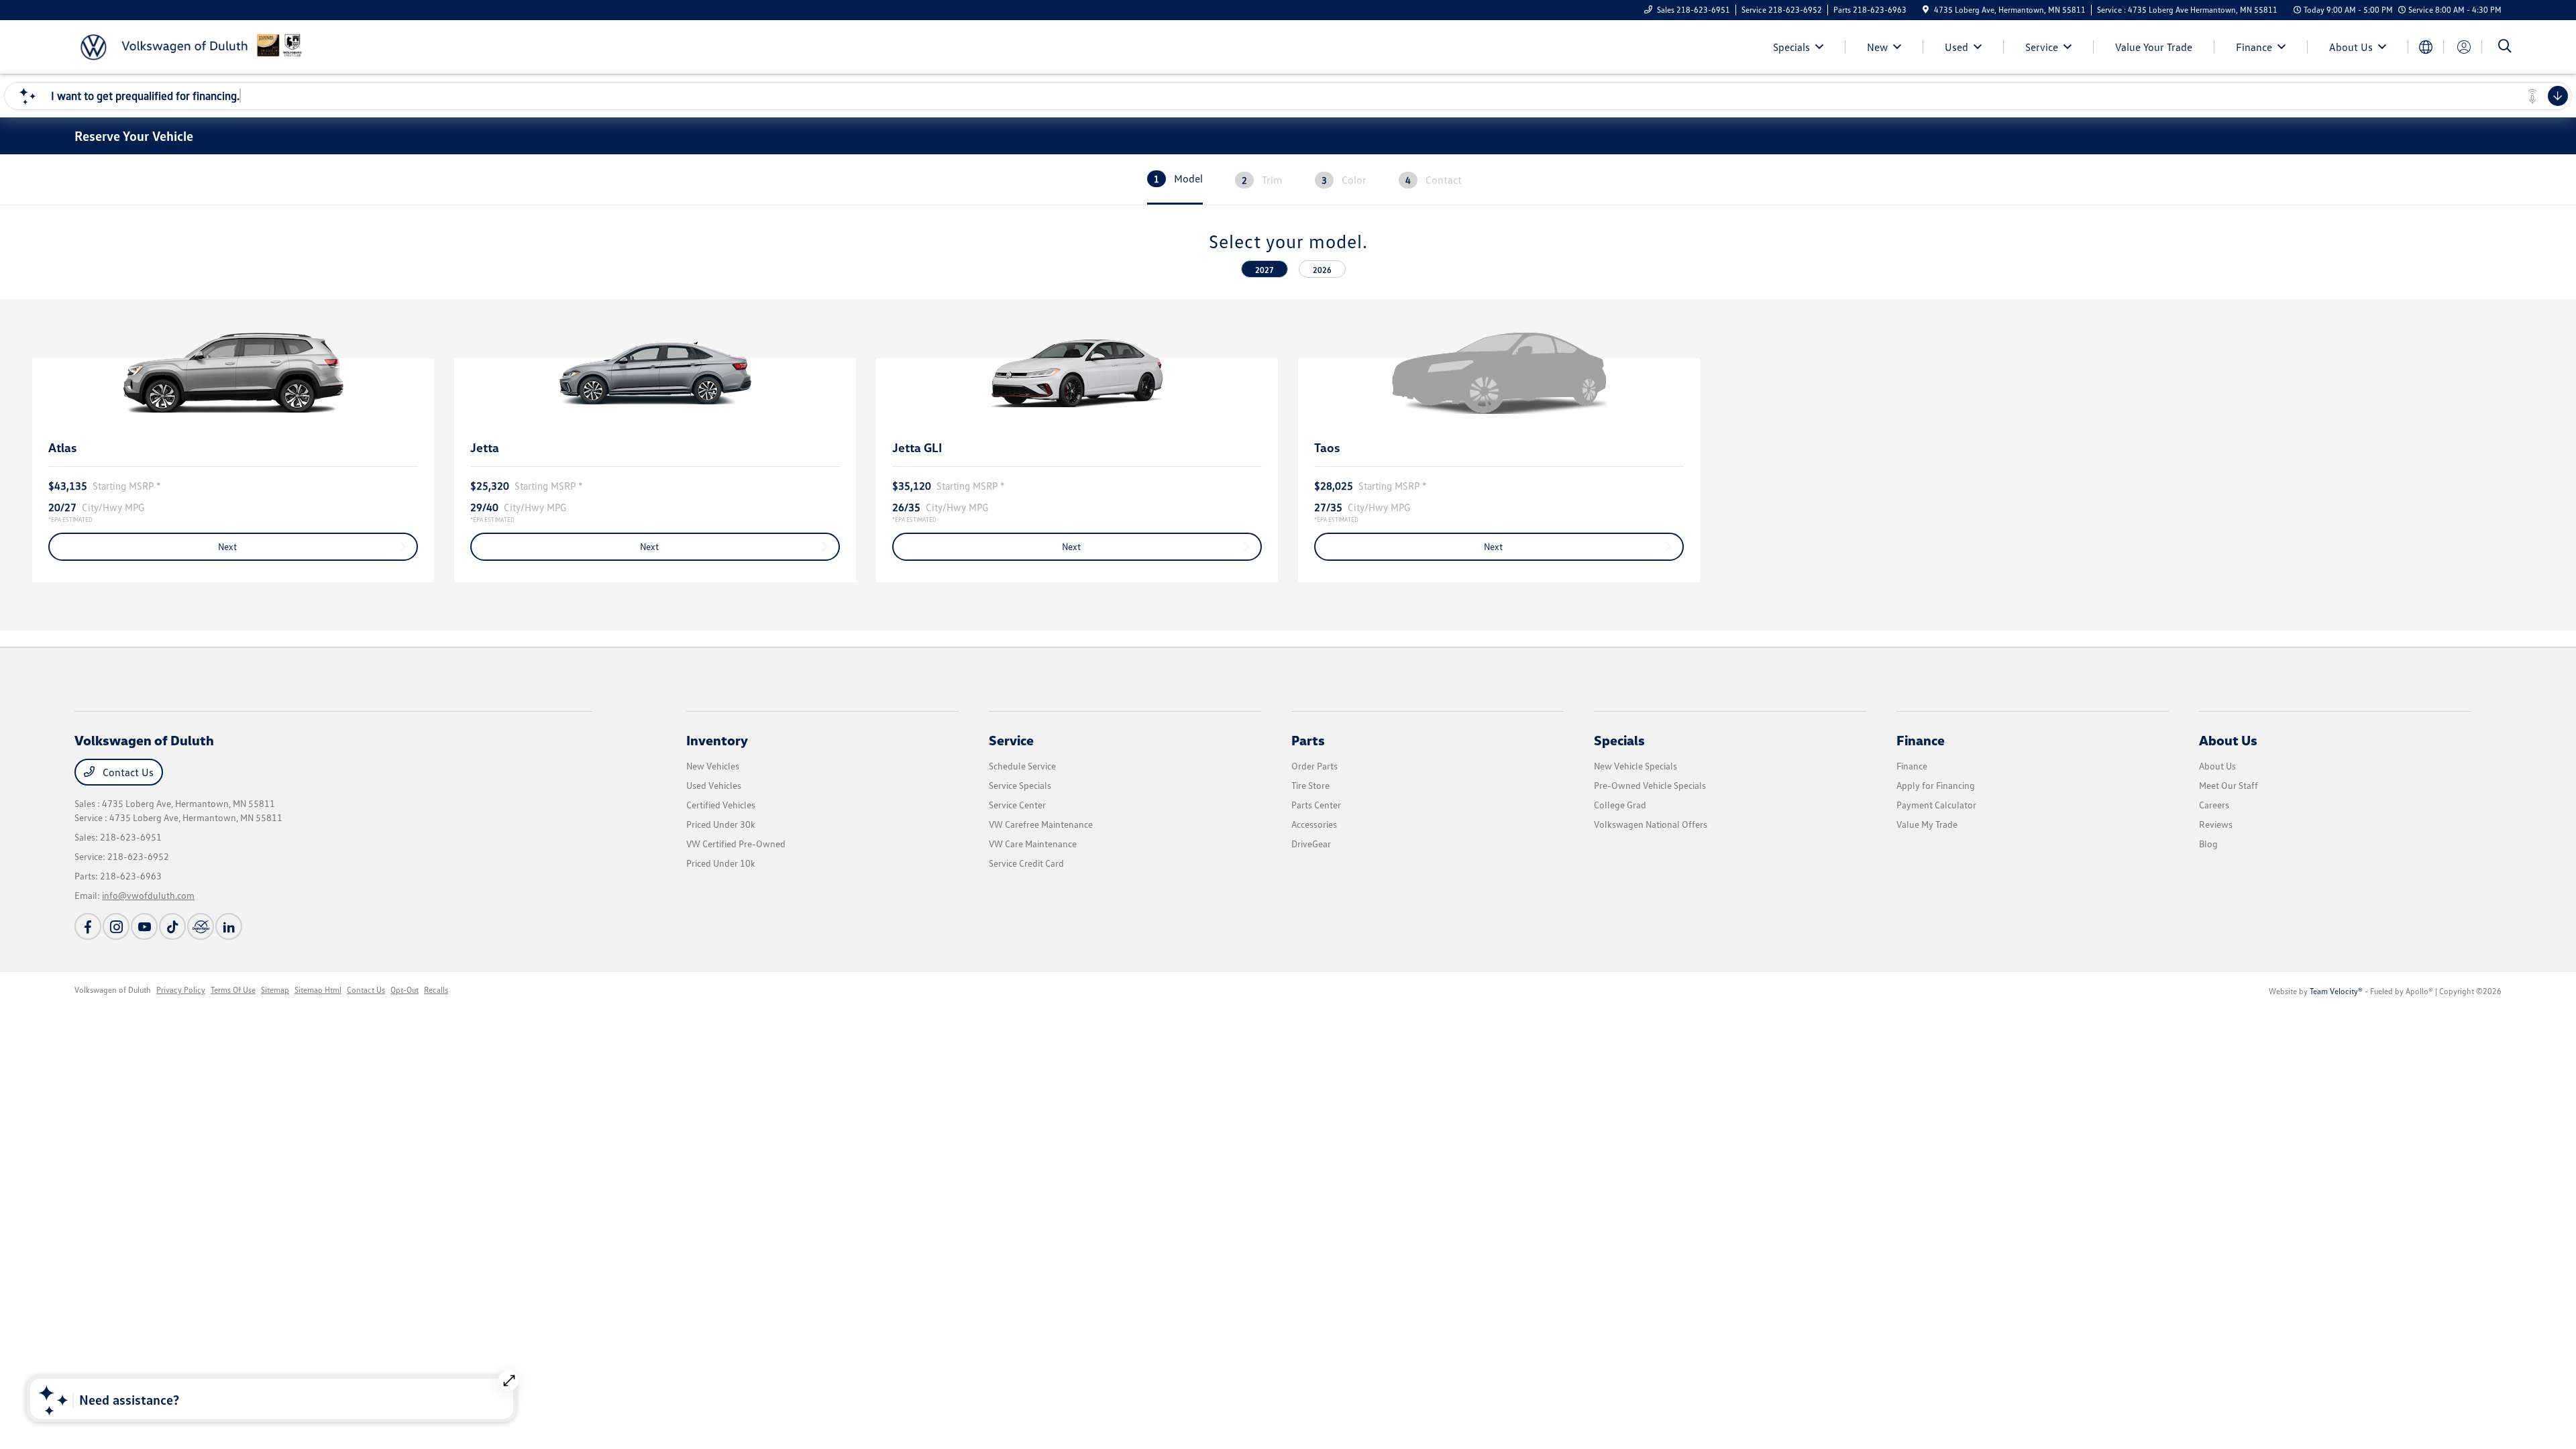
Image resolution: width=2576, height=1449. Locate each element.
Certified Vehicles (721, 805)
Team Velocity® (2336, 991)
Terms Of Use (233, 990)
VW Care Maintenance (1033, 844)
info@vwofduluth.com (148, 895)
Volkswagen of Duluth (113, 990)
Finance (1921, 740)
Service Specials (1020, 785)
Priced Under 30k (721, 824)
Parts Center (1316, 805)
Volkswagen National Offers (1651, 824)
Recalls (436, 990)
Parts (1308, 740)
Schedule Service (1022, 766)
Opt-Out (405, 990)
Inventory (717, 740)
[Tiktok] (172, 926)
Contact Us (127, 772)
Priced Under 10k (721, 863)
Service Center (1017, 805)
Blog (2208, 844)
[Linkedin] (229, 926)
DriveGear (1311, 844)
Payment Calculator (1936, 805)
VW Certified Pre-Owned (736, 844)
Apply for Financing (1936, 785)
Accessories (1314, 824)
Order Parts (1314, 766)
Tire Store (1310, 785)
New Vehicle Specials (1635, 766)
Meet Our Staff (2229, 785)
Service (1011, 740)
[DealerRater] (201, 926)
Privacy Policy (181, 990)
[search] (2505, 47)
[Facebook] (88, 926)
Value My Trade (1927, 824)
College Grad (1620, 805)
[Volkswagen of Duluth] (190, 46)
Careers (2214, 805)
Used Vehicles (714, 785)
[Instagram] (116, 926)
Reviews (2216, 824)
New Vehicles (713, 766)
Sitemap (275, 990)
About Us (2228, 740)
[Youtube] (144, 926)
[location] (1926, 10)
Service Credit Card (1026, 863)
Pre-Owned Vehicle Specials (1650, 785)
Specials (1619, 740)
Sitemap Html (318, 990)
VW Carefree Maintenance (1041, 824)
